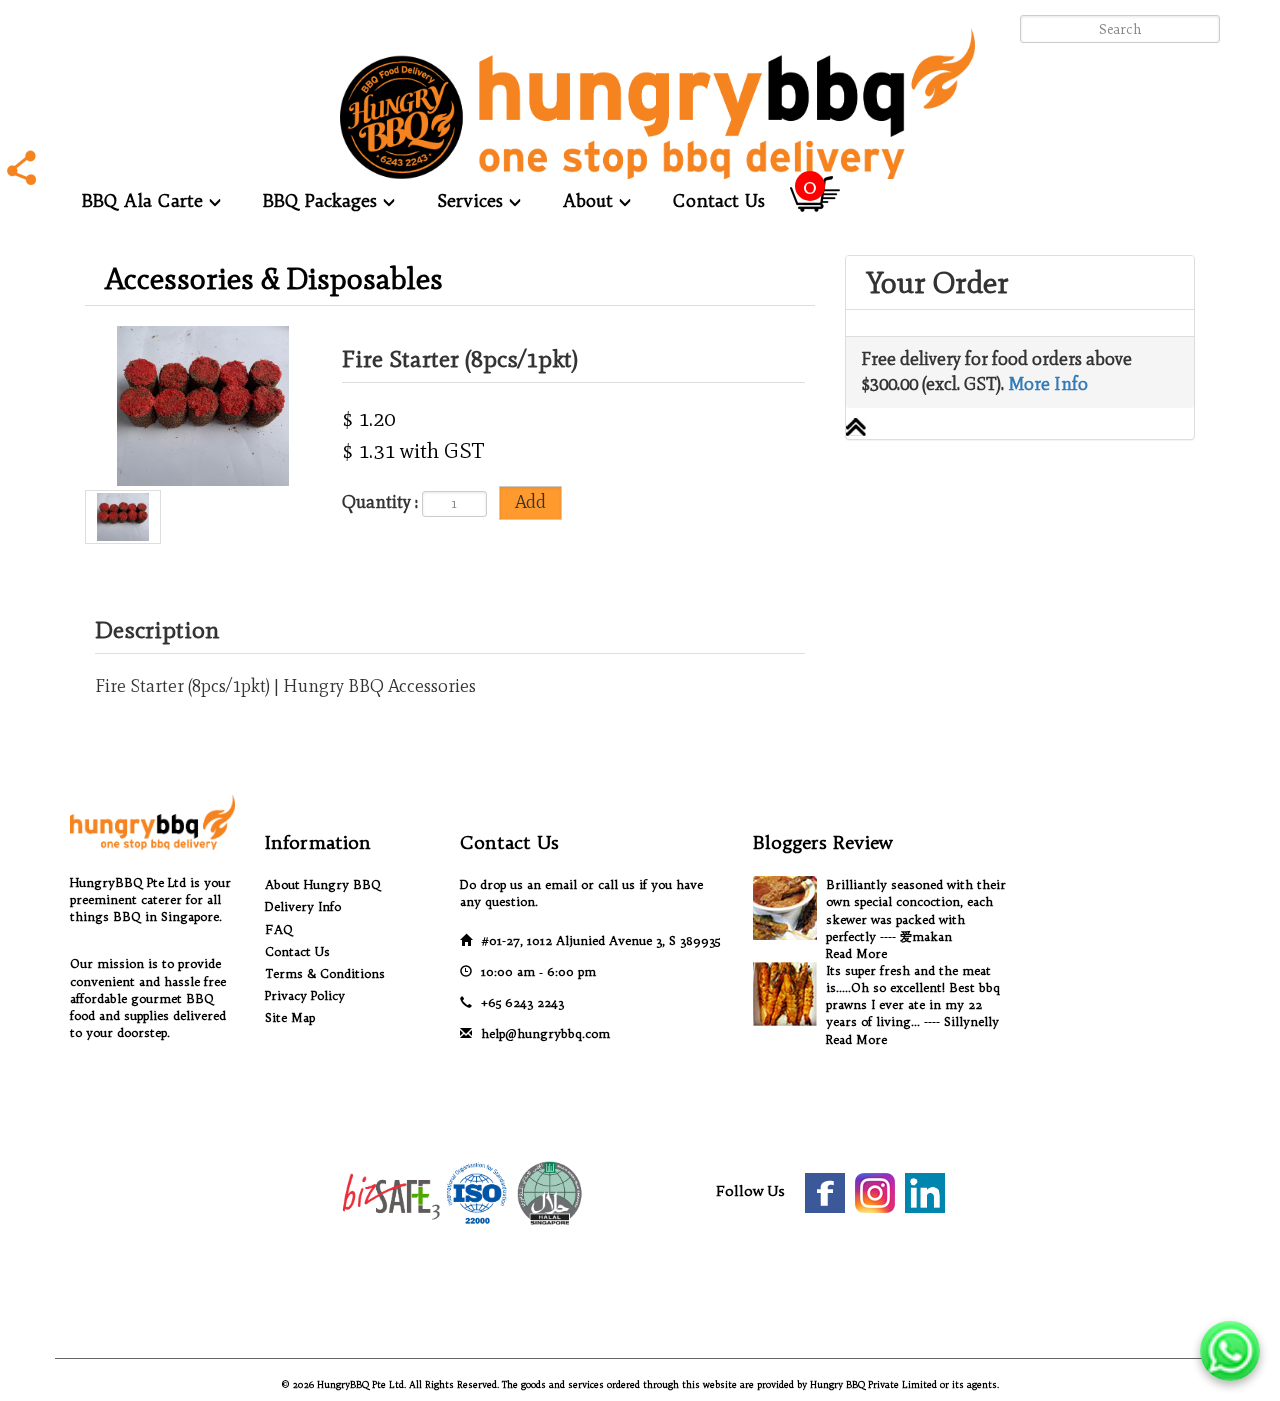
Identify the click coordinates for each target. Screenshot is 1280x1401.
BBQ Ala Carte (145, 200)
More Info (1048, 384)
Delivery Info (303, 906)
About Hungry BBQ (323, 884)
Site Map (290, 1017)
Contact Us (719, 200)
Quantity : (380, 502)
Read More (856, 953)
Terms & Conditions (325, 973)
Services (473, 200)
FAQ (279, 929)
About (591, 200)
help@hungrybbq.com (545, 1033)
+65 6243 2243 (522, 1002)
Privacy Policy (305, 995)
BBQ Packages (323, 200)
